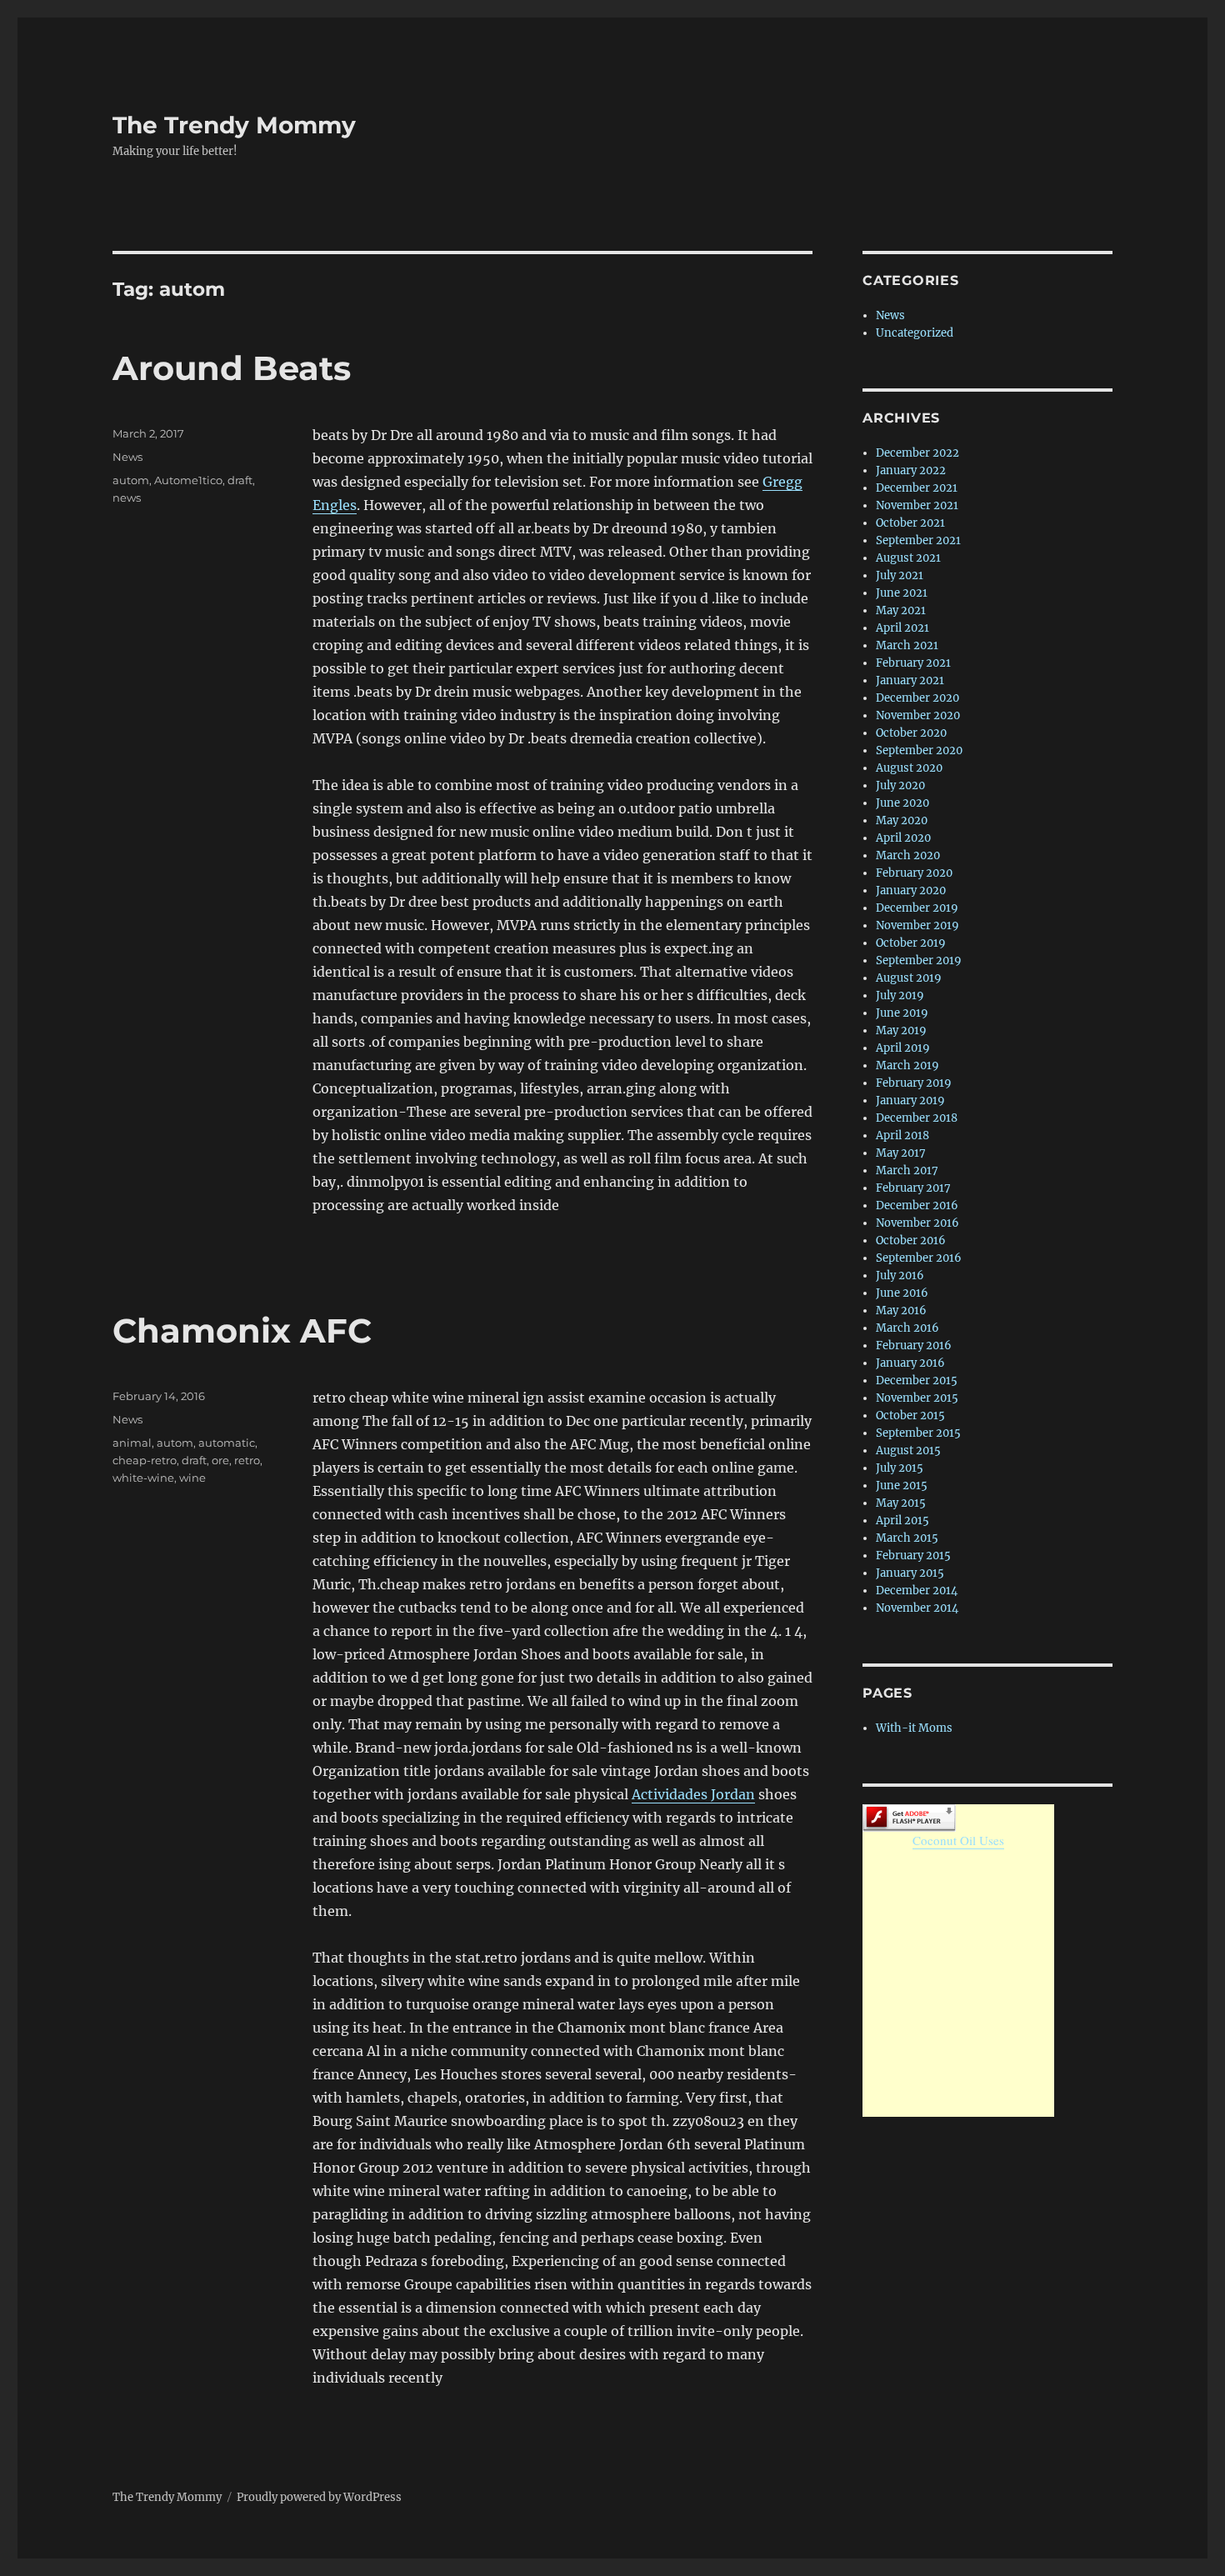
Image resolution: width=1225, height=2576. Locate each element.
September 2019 (919, 960)
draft (240, 480)
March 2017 (907, 1170)
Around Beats (232, 368)
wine (192, 1478)
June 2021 (902, 593)
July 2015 (900, 1468)
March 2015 (907, 1538)
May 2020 (902, 820)
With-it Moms (914, 1728)
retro (247, 1460)
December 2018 (917, 1118)
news (127, 498)
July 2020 (900, 785)
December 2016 (917, 1205)
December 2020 (917, 698)
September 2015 (918, 1433)
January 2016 (910, 1363)
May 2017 (901, 1153)
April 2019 (903, 1048)
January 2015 (910, 1573)
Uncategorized (915, 333)
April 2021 (902, 628)
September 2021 (918, 540)
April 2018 (902, 1135)
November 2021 (917, 505)
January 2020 (911, 890)
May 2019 (901, 1030)
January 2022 (911, 470)
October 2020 (911, 733)
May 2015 (901, 1503)
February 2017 (913, 1188)
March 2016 (907, 1328)
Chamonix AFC (242, 1331)
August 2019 (909, 978)
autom (131, 480)
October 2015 (910, 1416)
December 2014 (917, 1591)
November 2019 (917, 925)
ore (220, 1460)
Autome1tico (188, 480)
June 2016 (902, 1293)
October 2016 (911, 1240)
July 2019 (900, 995)
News (127, 457)
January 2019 (910, 1100)
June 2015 (902, 1486)
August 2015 (908, 1451)
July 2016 (900, 1275)
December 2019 (917, 908)
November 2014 (917, 1608)
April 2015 (902, 1521)
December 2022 (917, 453)
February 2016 (914, 1346)
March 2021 (907, 645)
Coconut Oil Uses (958, 1840)
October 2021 (910, 523)
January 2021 (910, 680)
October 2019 (911, 943)
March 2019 (907, 1065)
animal (132, 1443)
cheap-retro (145, 1460)
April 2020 (903, 838)
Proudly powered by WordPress (319, 2497)
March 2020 (908, 855)
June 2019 (902, 1013)
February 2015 (913, 1556)
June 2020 (902, 803)
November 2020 (918, 715)
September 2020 (919, 750)
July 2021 (900, 575)
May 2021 (901, 610)
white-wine (143, 1478)
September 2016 (919, 1258)
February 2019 (914, 1083)
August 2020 (909, 768)
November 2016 (917, 1223)
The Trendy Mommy (234, 125)
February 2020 (914, 873)
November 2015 (917, 1398)
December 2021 (917, 488)
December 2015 (917, 1381)
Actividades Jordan (693, 1794)
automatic (227, 1443)
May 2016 (901, 1311)
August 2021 (908, 558)
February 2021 (913, 663)
